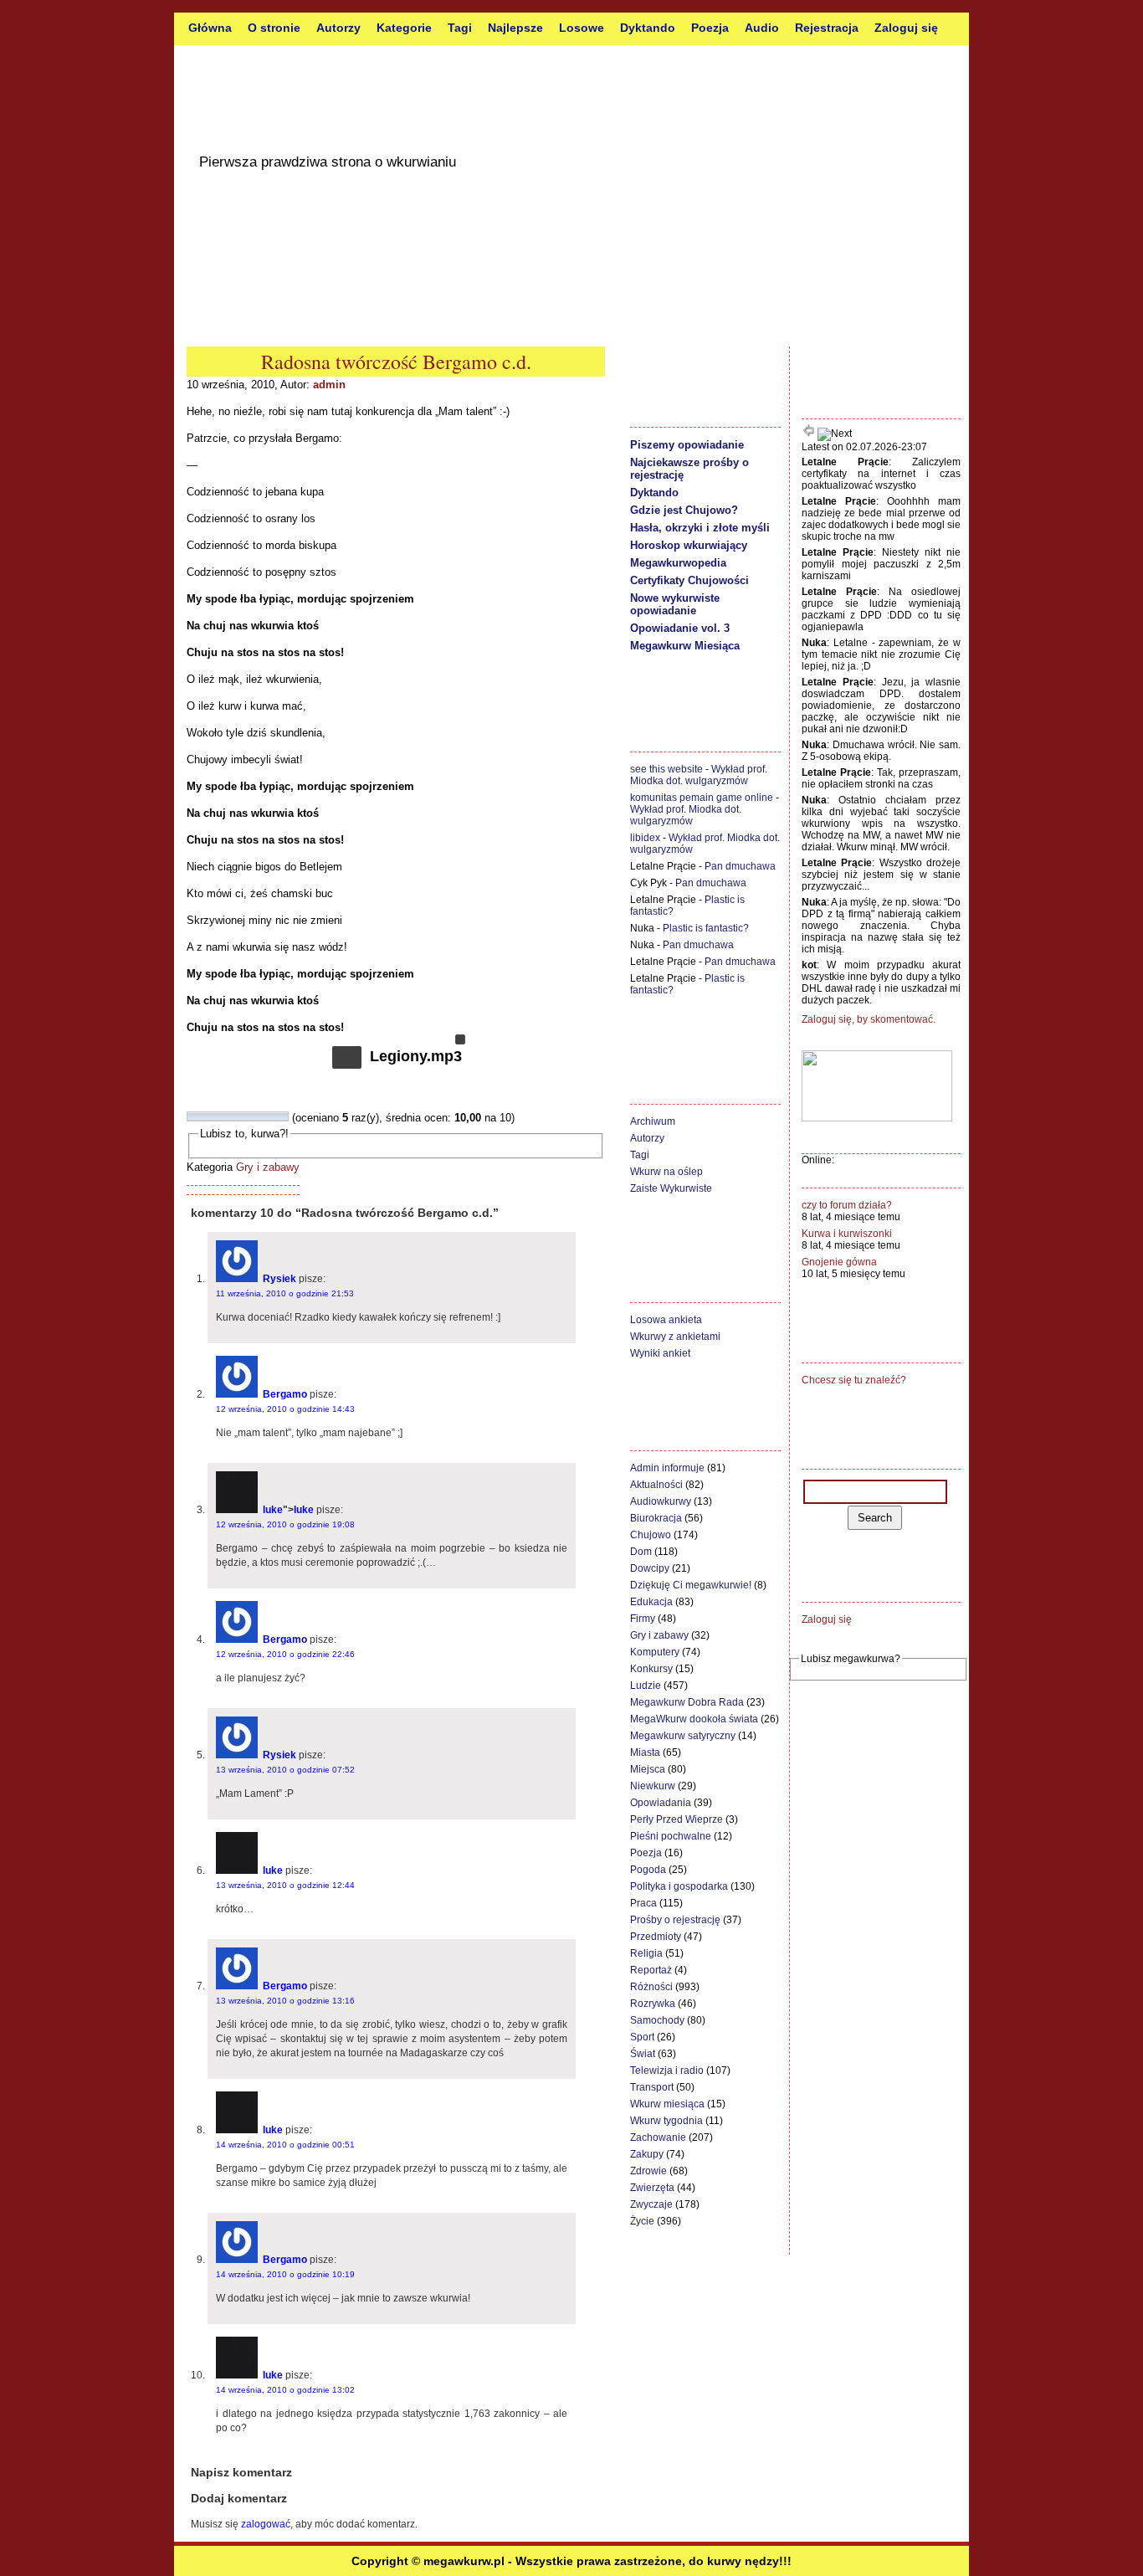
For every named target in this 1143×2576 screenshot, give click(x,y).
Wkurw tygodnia (666, 2121)
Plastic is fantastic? (706, 928)
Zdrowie (648, 2171)
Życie (642, 2221)
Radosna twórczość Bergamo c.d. (396, 362)
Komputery (655, 1652)
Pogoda (648, 1870)
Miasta (645, 1752)
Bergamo (285, 1394)
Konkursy (651, 1669)
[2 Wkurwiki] (202, 1116)
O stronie (274, 28)
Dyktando (648, 28)
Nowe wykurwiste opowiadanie (675, 604)
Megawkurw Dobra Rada (687, 1702)
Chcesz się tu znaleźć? (854, 1380)
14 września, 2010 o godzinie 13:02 (285, 2390)
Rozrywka (653, 2004)
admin (329, 385)
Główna (210, 28)
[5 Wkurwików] (233, 1116)
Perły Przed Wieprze (677, 1819)
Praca (643, 1903)
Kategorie (404, 28)
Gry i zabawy (268, 1167)
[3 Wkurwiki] (213, 1116)
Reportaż (651, 1970)
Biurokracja (656, 1518)
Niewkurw (653, 1786)
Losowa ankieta (666, 1320)
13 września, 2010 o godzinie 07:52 (285, 1770)
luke (273, 1510)
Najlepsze (515, 28)
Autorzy (338, 28)
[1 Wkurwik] (192, 1116)
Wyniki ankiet (660, 1353)
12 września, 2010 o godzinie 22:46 (285, 1654)
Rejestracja (827, 28)
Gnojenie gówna (839, 1262)
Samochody (657, 2020)
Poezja (710, 28)
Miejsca (648, 1769)
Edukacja (651, 1602)
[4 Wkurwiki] (223, 1116)
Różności (651, 1987)
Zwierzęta (652, 2188)
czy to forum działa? (847, 1205)
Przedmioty (656, 1937)
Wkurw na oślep (666, 1172)
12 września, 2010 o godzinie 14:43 (285, 1409)
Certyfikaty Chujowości (689, 580)
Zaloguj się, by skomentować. (869, 1019)
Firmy (643, 1619)
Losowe (582, 28)
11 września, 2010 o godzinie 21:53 (285, 1293)
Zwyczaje (651, 2204)
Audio (762, 28)
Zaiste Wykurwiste (671, 1188)
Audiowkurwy (661, 1501)
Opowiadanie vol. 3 (680, 628)
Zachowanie (658, 2137)
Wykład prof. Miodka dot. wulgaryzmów (699, 775)
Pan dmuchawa (740, 866)
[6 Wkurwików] (243, 1116)
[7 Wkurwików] (253, 1116)
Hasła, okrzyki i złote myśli (700, 528)
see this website (666, 769)
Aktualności (656, 1485)
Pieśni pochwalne (671, 1836)
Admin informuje (667, 1468)
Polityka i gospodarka (679, 1886)
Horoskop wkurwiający (689, 545)
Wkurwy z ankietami (675, 1337)
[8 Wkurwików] (263, 1116)
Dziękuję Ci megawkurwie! (691, 1585)
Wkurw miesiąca (667, 2104)
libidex (645, 838)
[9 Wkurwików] (273, 1116)
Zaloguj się (906, 28)
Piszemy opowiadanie (687, 445)
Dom (641, 1552)
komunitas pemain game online (702, 798)
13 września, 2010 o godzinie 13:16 (285, 2001)
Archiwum (653, 1121)
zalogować (266, 2524)
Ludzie (646, 1686)
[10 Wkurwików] (283, 1116)
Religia (646, 1953)
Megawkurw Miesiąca (685, 646)
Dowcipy (650, 1568)
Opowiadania (661, 1803)
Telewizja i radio (667, 2071)
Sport (642, 2037)
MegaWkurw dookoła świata (694, 1719)
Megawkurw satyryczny (683, 1736)
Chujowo (651, 1535)
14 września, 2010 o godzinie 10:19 (285, 2274)
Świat (643, 2054)
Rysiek (279, 1279)
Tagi (460, 28)
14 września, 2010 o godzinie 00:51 (285, 2145)
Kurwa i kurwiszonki (847, 1234)
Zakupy (647, 2154)
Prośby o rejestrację (675, 1920)
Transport (652, 2087)
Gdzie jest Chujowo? (684, 510)
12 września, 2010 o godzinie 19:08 (285, 1524)
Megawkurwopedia (678, 563)
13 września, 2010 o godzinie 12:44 (285, 1885)
